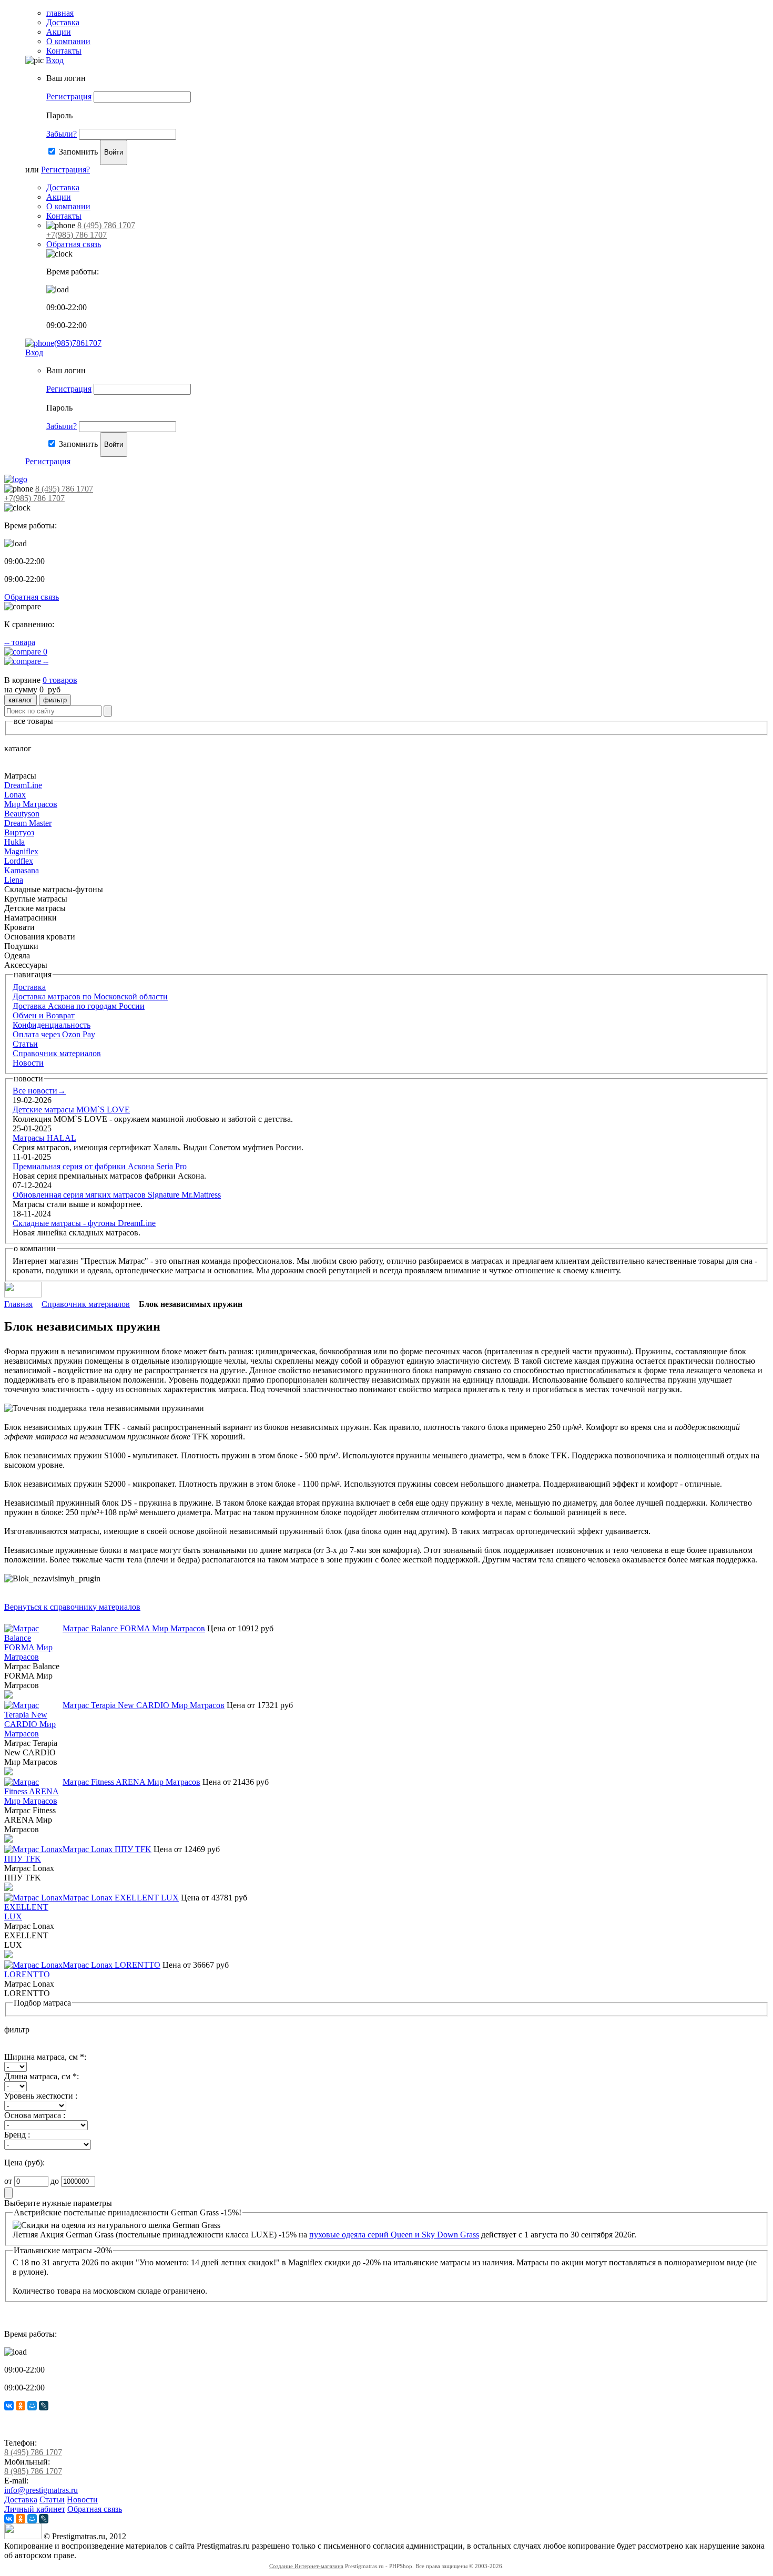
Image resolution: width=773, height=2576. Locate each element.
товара (20, 642)
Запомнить (78, 152)
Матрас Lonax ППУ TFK (107, 1849)
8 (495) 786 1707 (106, 225)
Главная (18, 1304)
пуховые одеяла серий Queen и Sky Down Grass (394, 2235)
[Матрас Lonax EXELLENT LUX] (33, 1916)
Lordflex (19, 861)
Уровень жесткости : (41, 2096)
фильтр (55, 700)
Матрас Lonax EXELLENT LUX (121, 1898)
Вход (55, 60)
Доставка (63, 22)
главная (60, 13)
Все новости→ (39, 1091)
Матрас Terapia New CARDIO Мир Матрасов (144, 1705)
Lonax (15, 795)
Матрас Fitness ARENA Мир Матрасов (131, 1782)
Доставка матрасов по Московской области (90, 996)
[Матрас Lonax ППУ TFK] (33, 1859)
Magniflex (21, 851)
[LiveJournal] (44, 2406)
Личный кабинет (35, 2509)
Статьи (25, 1044)
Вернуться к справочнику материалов (72, 1607)
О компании (68, 41)
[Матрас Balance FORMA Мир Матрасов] (33, 1657)
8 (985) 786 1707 (33, 2471)
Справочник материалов (57, 1053)
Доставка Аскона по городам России (79, 1006)
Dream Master (28, 823)
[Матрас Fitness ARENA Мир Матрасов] (33, 1801)
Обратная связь (74, 244)
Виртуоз (19, 832)
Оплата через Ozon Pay (54, 1034)
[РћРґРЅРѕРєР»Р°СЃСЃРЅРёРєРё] (21, 2406)
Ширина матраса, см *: (45, 2057)
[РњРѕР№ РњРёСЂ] (32, 2406)
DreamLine (23, 785)
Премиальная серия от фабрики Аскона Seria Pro (100, 1166)
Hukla (14, 842)
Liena (14, 880)
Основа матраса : (35, 2115)
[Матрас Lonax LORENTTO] (33, 1974)
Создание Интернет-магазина (306, 2566)
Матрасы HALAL (44, 1138)
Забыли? (62, 134)
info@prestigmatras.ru (41, 2490)
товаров (60, 680)
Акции (59, 32)
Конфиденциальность (52, 1025)
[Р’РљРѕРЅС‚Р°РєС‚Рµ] (9, 2406)
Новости (28, 1063)
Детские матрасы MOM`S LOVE (71, 1110)
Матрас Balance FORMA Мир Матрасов (134, 1628)
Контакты (64, 51)
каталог (21, 700)
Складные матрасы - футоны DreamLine (84, 1223)
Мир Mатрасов (31, 804)
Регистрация (69, 96)
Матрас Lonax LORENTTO (111, 1965)
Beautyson (22, 814)
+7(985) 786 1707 (77, 235)
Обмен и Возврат (44, 1015)
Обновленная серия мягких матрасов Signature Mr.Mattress (117, 1195)
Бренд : (17, 2135)
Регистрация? (65, 170)
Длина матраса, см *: (42, 2076)
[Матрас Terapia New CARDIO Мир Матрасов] (33, 1734)
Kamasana (22, 870)
